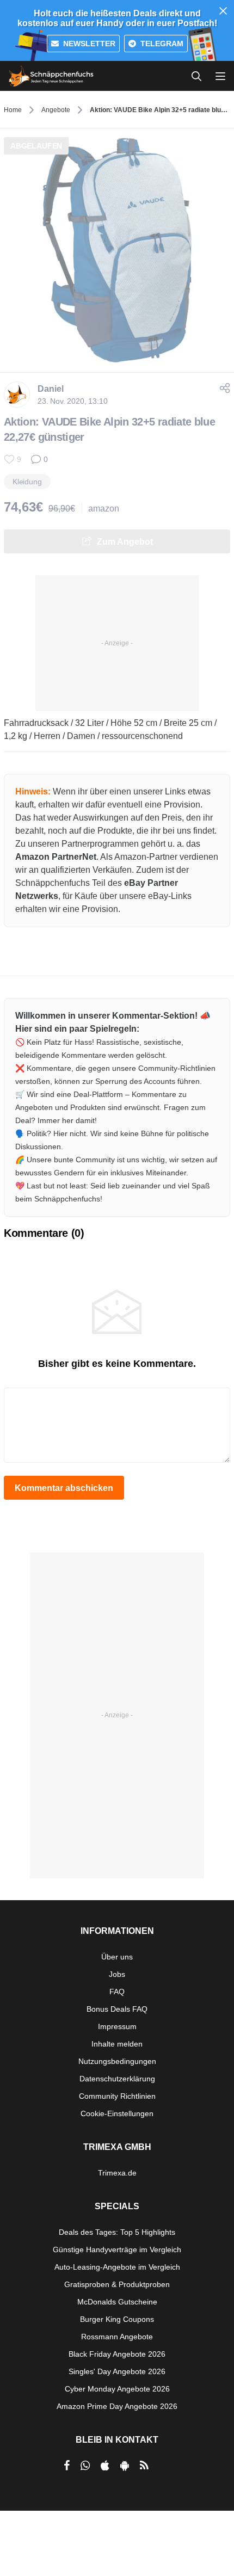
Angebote (56, 110)
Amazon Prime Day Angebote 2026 (117, 2406)
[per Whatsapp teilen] (85, 2466)
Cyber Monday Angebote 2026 (117, 2389)
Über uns (117, 1957)
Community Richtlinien (117, 2096)
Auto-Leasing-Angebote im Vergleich (117, 2267)
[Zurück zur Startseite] (51, 76)
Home (13, 110)
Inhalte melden (117, 2044)
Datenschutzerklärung (117, 2079)
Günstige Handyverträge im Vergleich (117, 2250)
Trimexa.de (117, 2173)
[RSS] (144, 2466)
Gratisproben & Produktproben (117, 2284)
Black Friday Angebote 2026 (117, 2354)
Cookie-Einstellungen (117, 2113)
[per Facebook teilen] (67, 2466)
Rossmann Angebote (117, 2337)
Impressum (117, 2026)
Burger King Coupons (117, 2319)
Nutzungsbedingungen (117, 2061)
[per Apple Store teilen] (105, 2466)
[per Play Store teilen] (125, 2466)
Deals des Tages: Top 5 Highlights (117, 2232)
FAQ (117, 1992)
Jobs (117, 1974)
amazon (104, 509)
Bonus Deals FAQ (117, 2009)
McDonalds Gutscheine (117, 2302)
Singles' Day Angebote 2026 (117, 2371)
